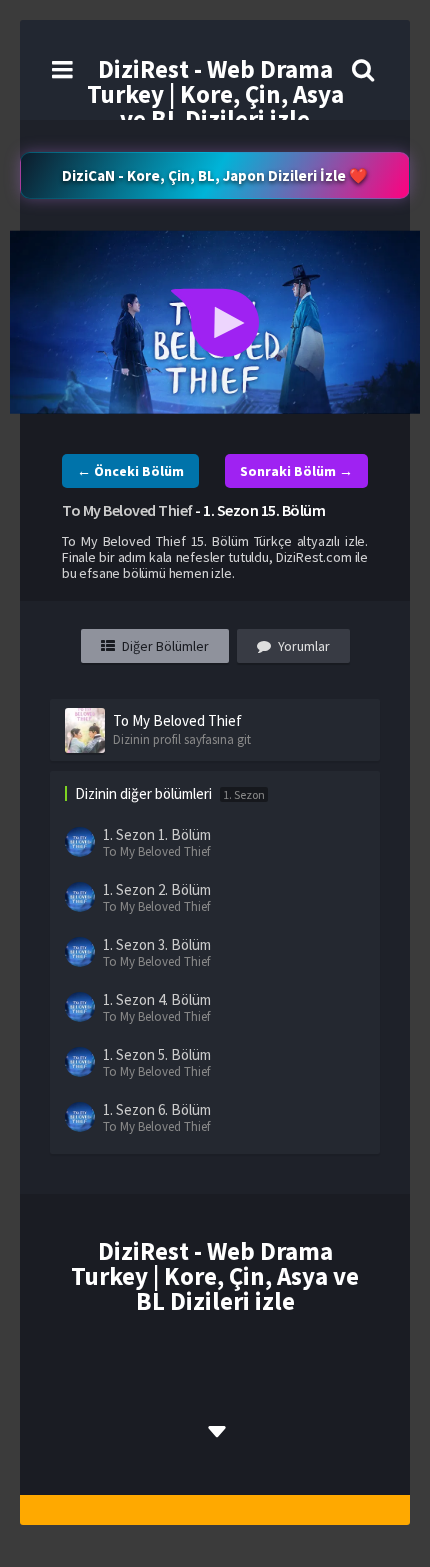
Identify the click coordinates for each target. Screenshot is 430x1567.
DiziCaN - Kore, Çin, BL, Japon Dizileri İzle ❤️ (215, 175)
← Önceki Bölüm (130, 471)
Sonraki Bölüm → (296, 471)
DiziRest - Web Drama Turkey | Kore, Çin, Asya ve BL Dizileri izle (215, 94)
